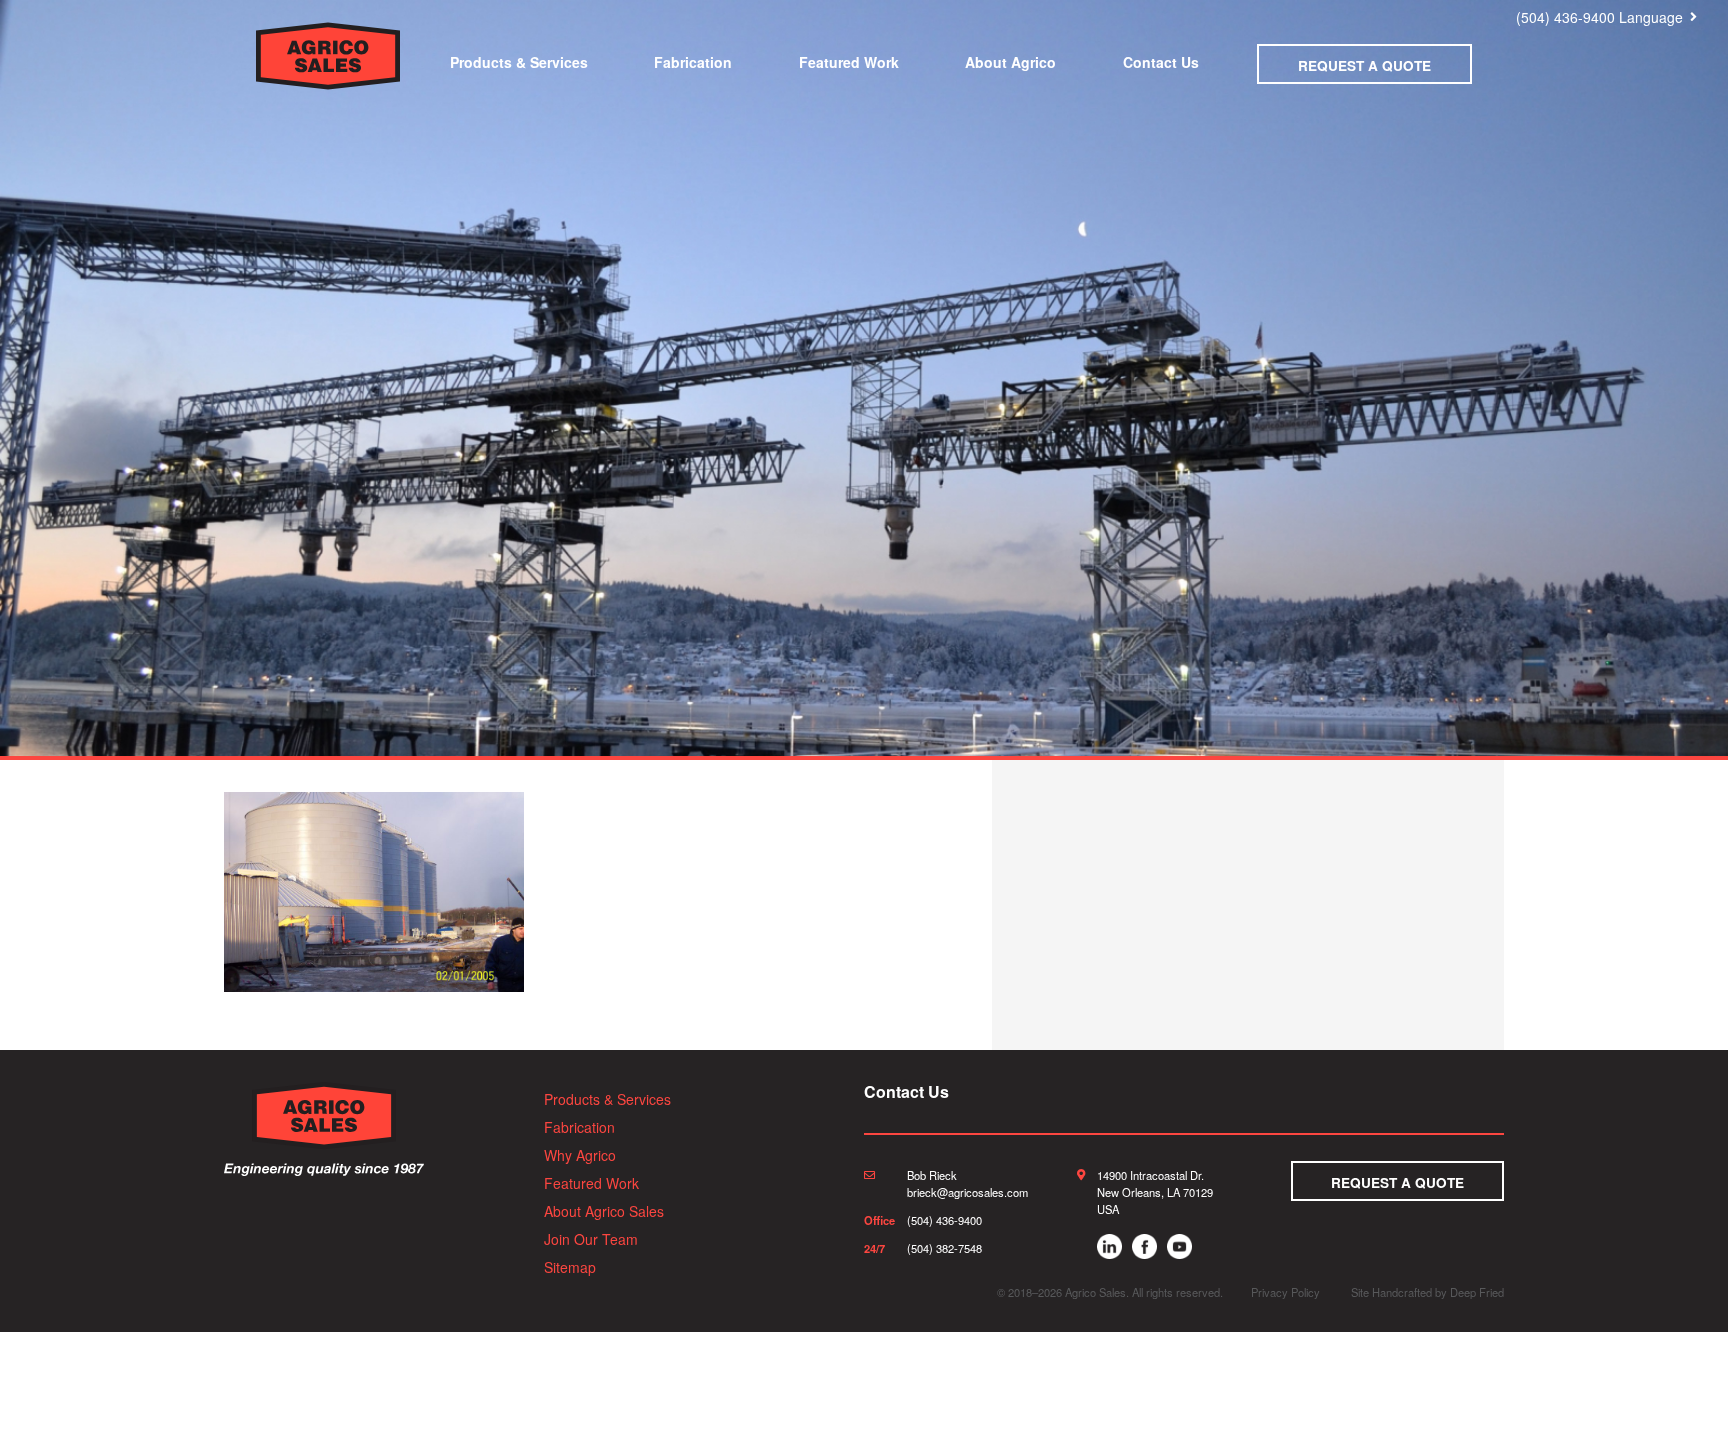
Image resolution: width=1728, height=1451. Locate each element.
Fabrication (693, 62)
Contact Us (1161, 62)
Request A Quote (1364, 65)
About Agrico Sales (604, 1211)
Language (1651, 17)
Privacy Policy (1285, 1292)
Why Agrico (580, 1155)
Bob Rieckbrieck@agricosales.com (967, 1183)
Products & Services (519, 62)
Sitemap (570, 1267)
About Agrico (1010, 62)
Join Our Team (591, 1239)
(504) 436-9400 (1565, 17)
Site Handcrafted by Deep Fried (1427, 1292)
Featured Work (849, 62)
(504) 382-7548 (944, 1248)
